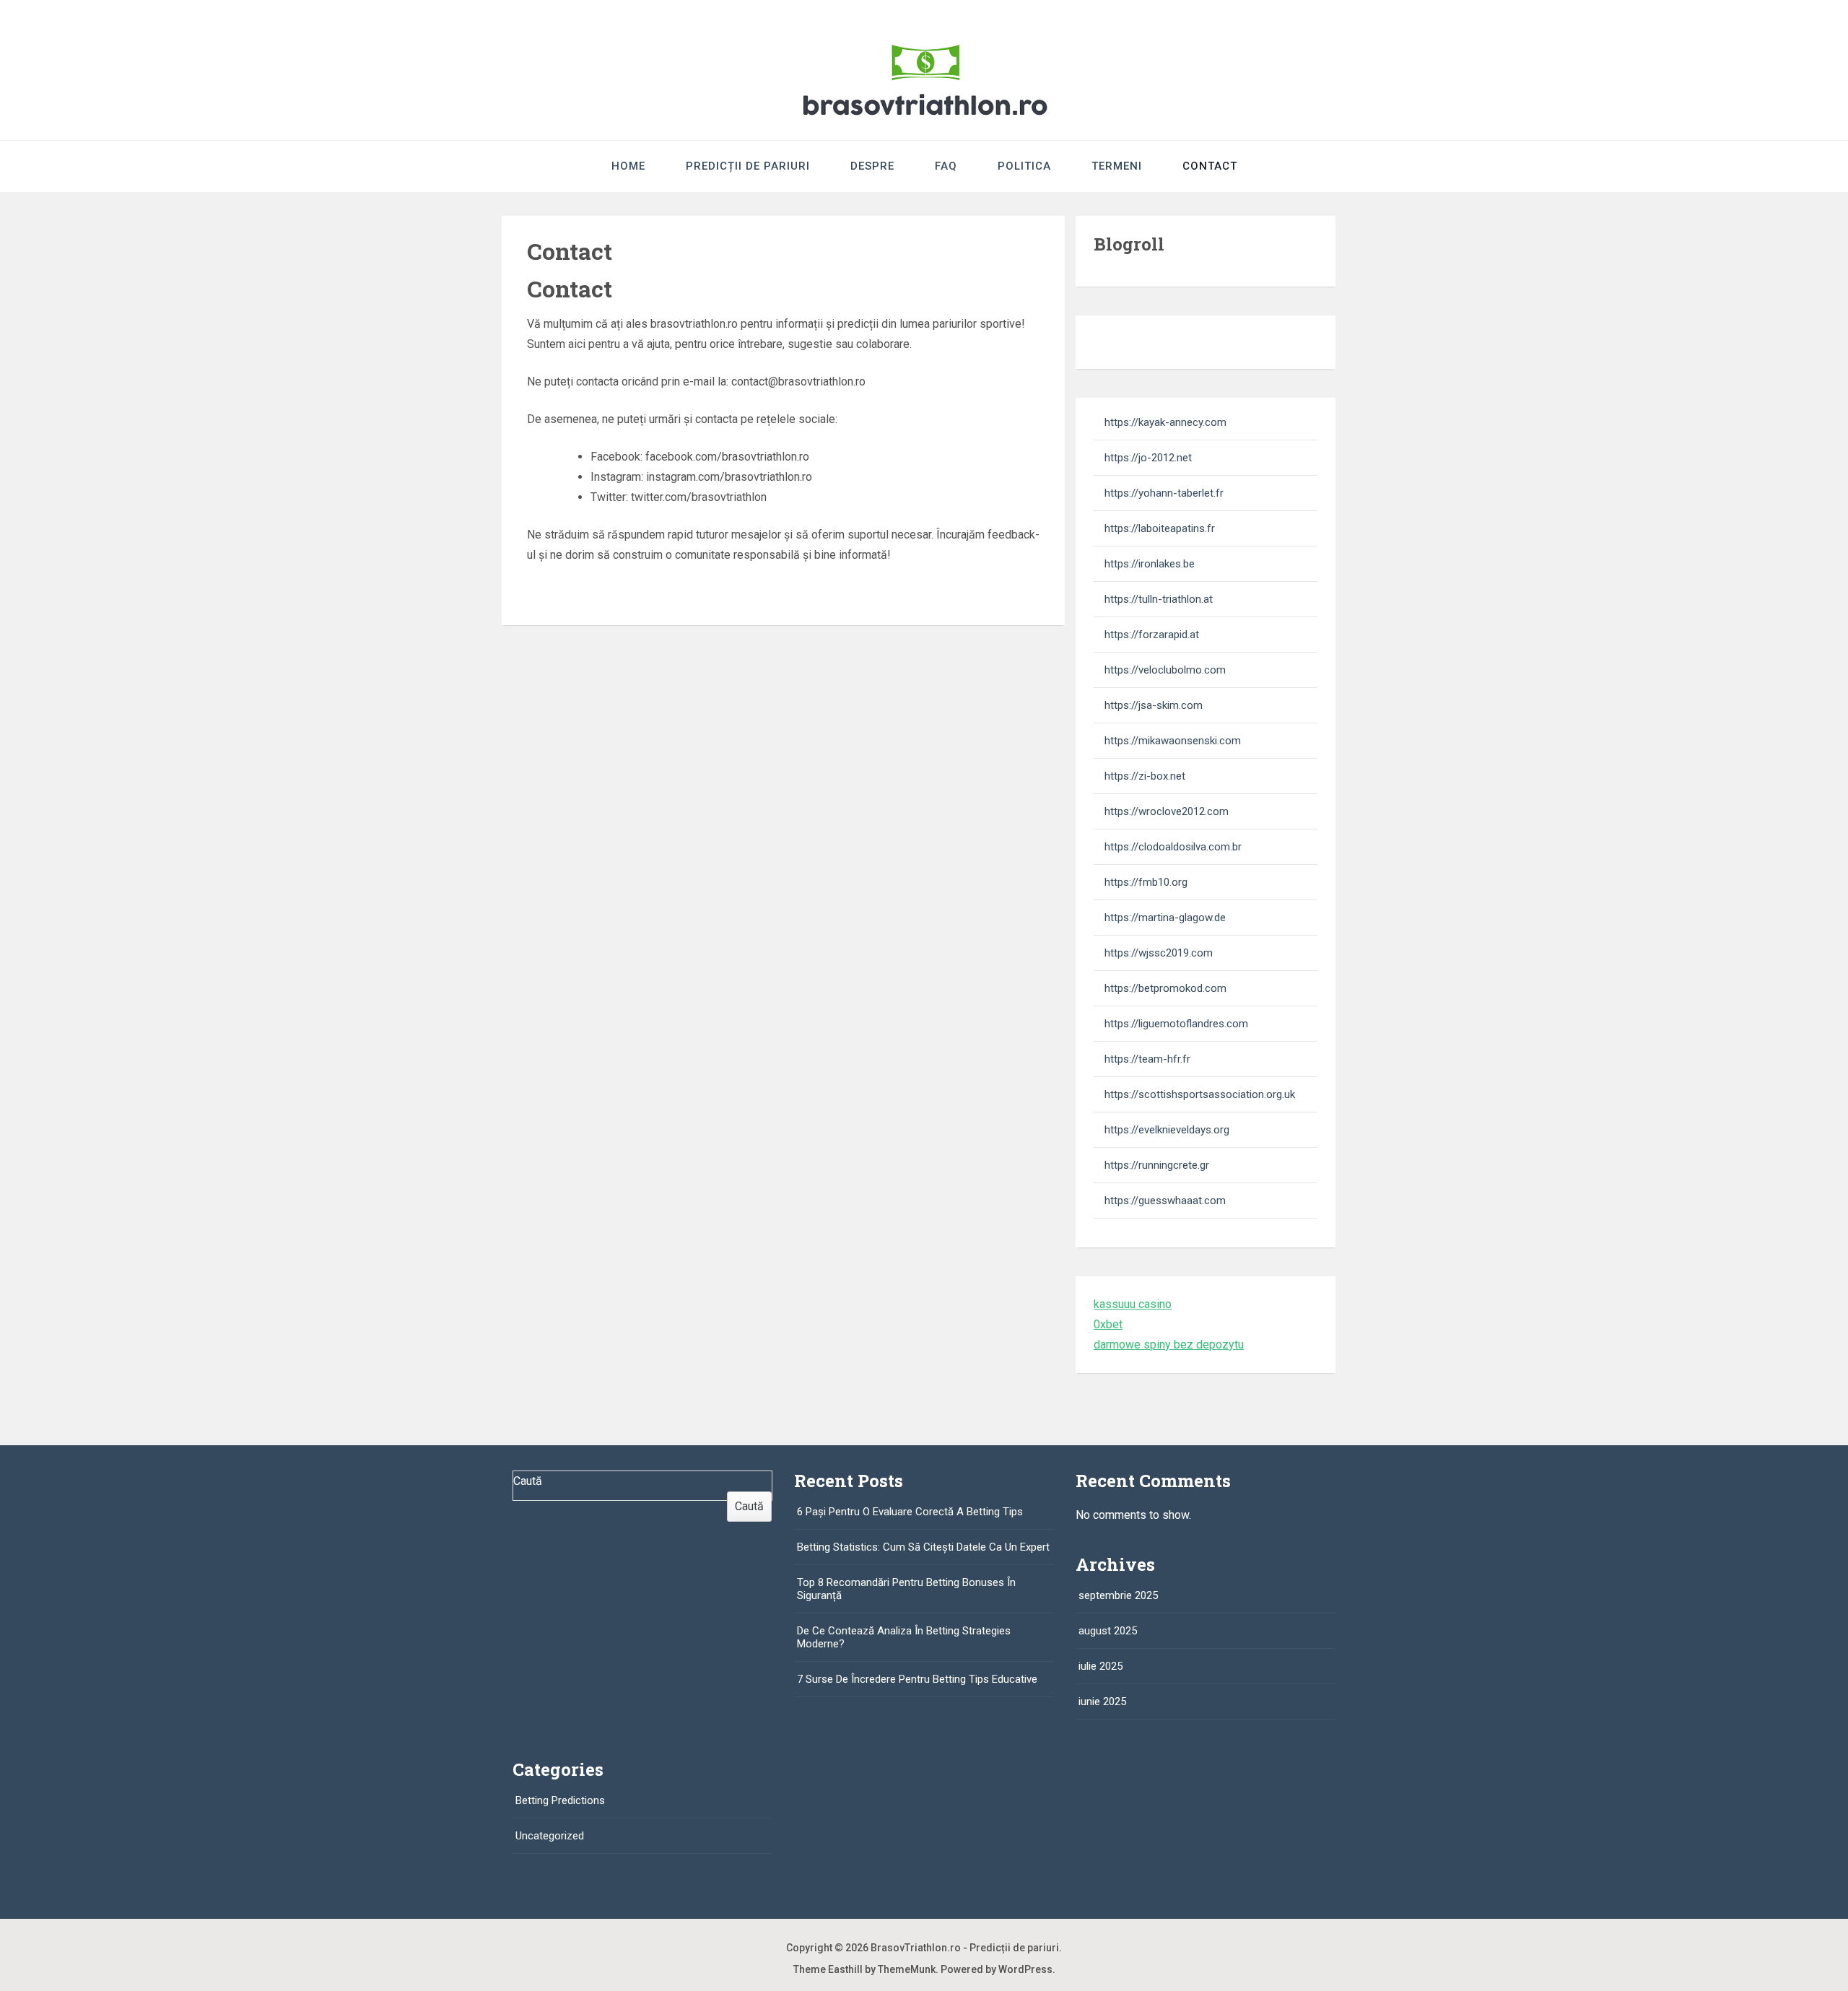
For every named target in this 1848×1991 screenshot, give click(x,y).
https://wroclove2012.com (1167, 811)
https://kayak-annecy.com (1165, 422)
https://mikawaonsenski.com (1173, 741)
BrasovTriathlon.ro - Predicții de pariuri (965, 1948)
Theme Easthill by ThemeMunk (864, 1969)
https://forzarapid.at (1152, 635)
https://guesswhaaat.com (1165, 1201)
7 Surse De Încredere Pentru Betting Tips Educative (917, 1679)
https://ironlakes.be (1150, 564)
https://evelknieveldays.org (1167, 1130)
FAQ (946, 166)
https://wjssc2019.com (1159, 953)
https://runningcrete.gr (1157, 1165)
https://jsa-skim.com (1154, 705)
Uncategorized (550, 1836)
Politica (1024, 166)
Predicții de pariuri (748, 166)
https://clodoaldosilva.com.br (1173, 847)
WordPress (1025, 1969)
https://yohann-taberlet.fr (1164, 493)
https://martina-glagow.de (1165, 918)
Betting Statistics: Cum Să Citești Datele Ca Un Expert (923, 1547)
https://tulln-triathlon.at (1159, 599)
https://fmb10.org (1146, 882)
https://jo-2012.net (1148, 458)
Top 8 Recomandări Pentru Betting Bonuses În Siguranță (906, 1589)
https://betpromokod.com (1165, 988)
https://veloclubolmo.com (1165, 670)
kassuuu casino (1133, 1304)
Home (628, 166)
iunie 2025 (1102, 1702)
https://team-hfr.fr (1147, 1059)
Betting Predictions (560, 1800)
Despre (872, 166)
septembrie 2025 (1118, 1595)
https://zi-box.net (1145, 776)
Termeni (1117, 166)
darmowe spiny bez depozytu (1169, 1345)
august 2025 (1108, 1631)
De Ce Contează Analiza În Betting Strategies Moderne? (904, 1637)
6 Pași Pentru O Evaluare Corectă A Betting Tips (910, 1512)
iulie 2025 (1100, 1666)
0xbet (1108, 1324)
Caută (528, 1481)
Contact (1210, 166)
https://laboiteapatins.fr (1160, 528)
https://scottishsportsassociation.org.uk (1200, 1094)
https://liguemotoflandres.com (1176, 1024)
